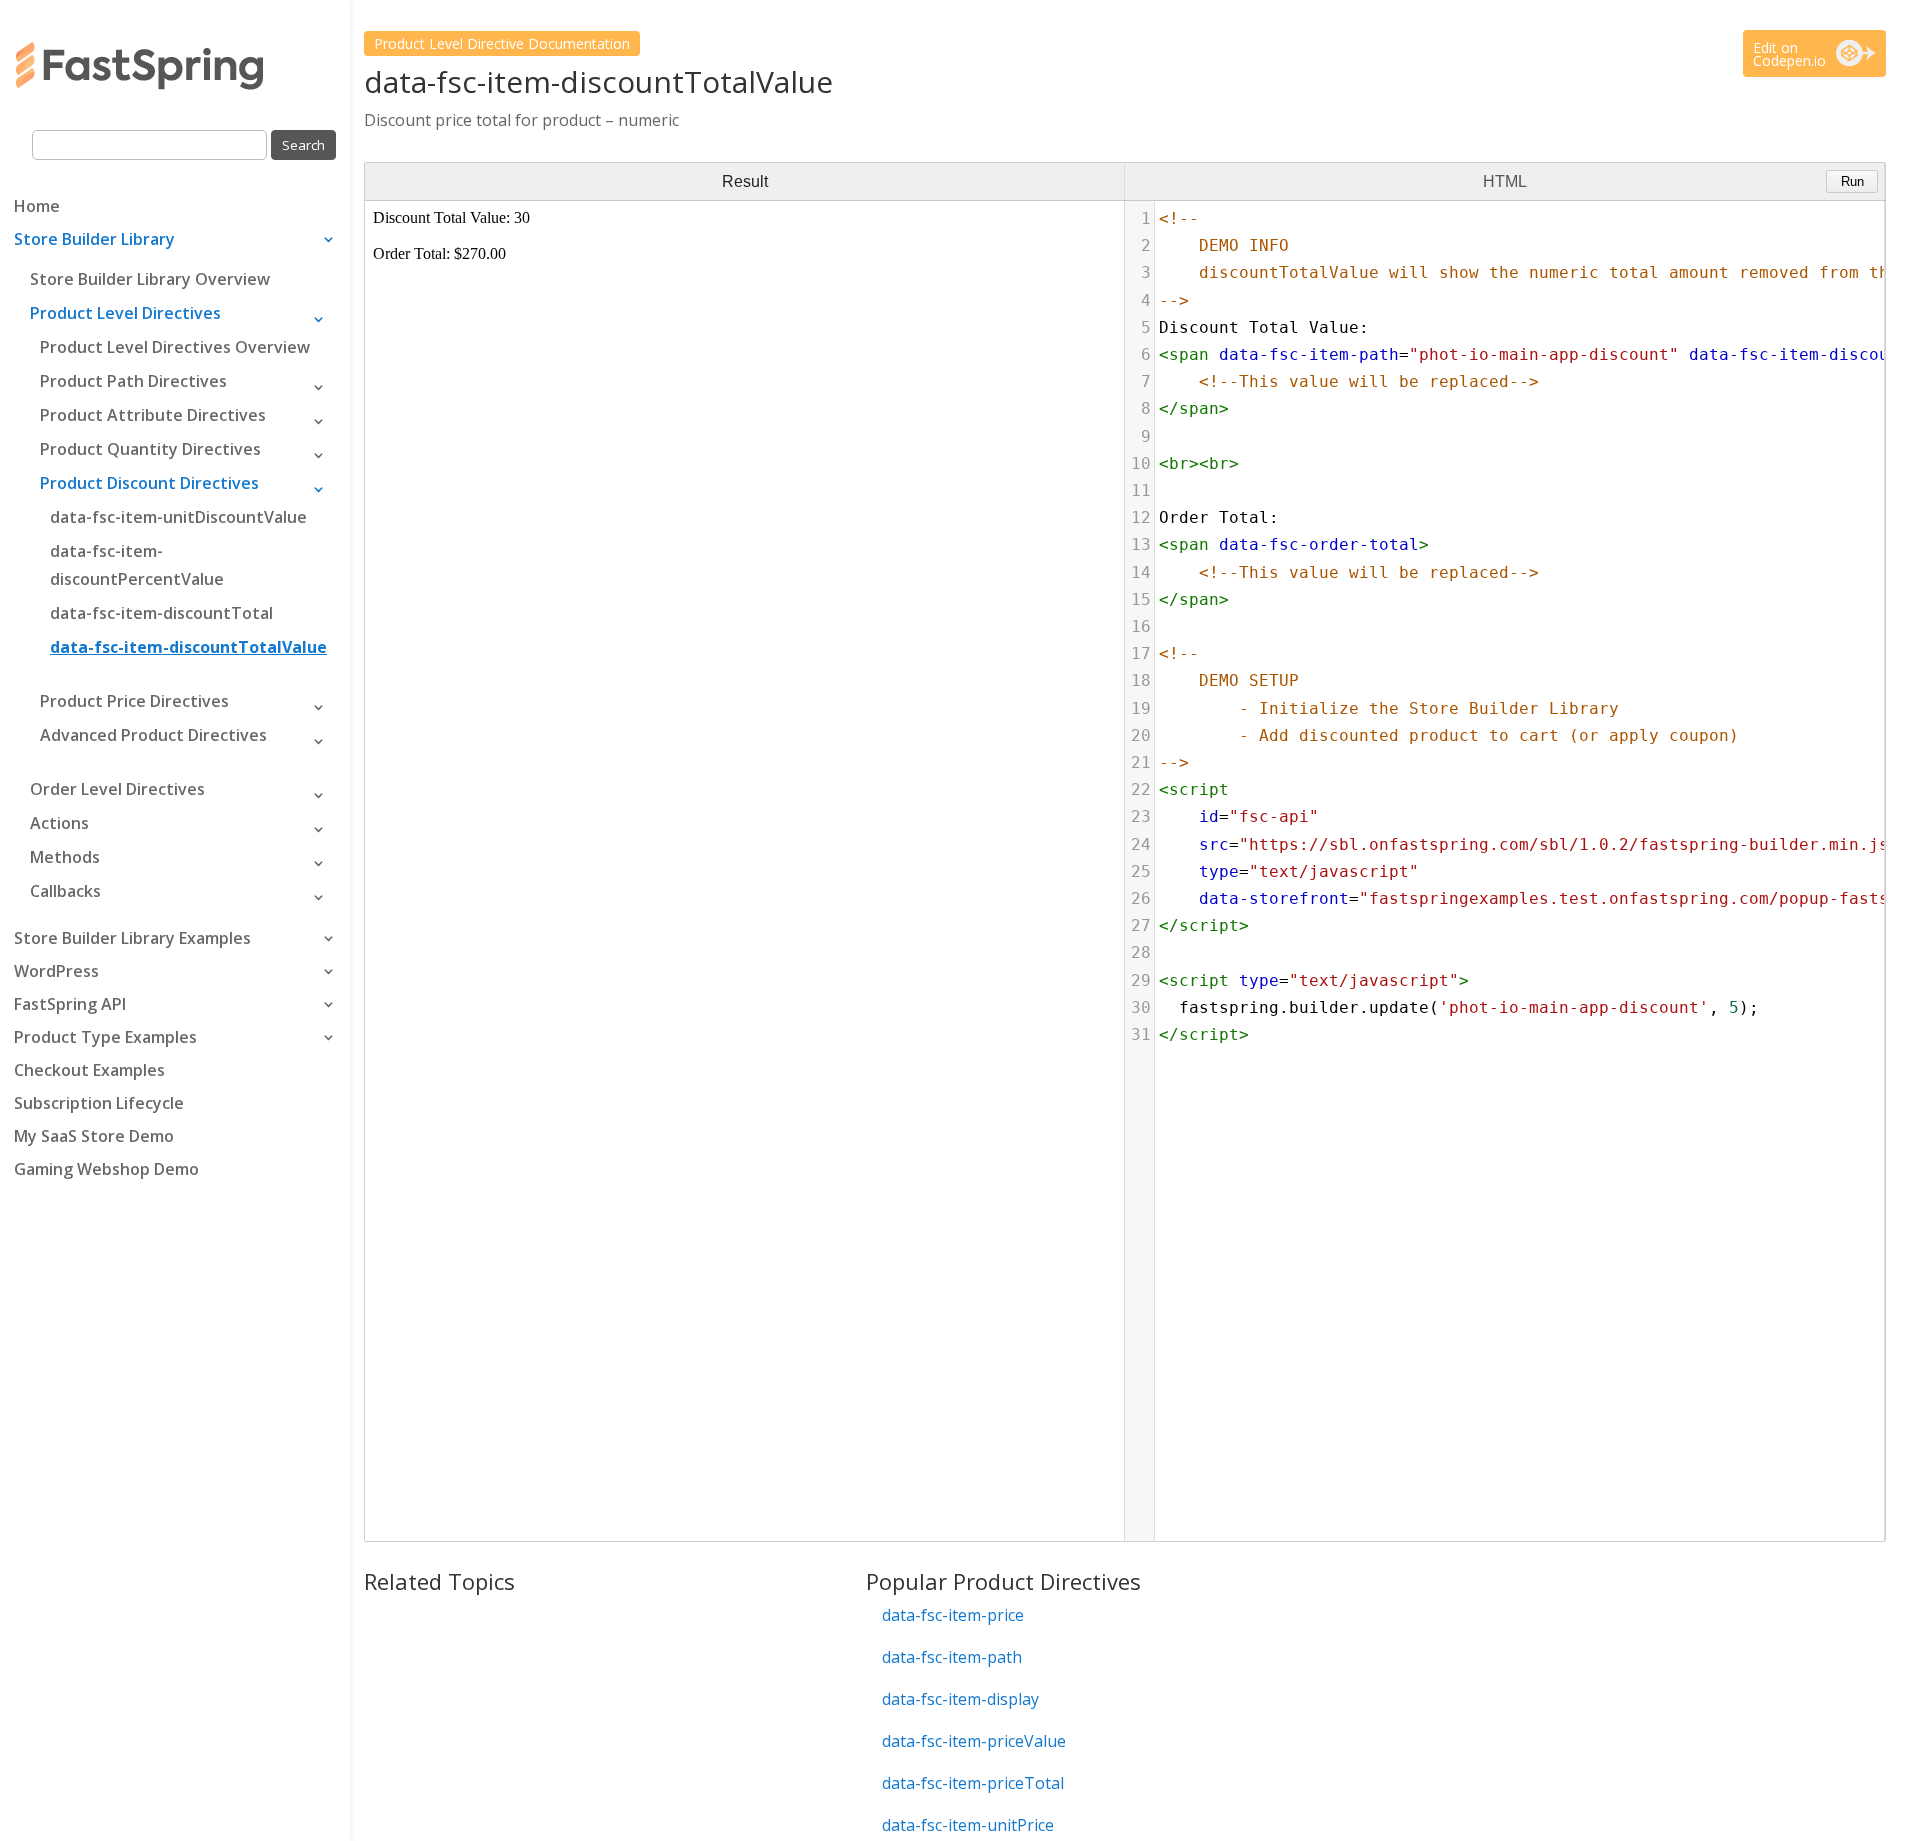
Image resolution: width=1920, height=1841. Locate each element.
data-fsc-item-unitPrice (968, 1825)
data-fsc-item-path (952, 1657)
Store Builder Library (94, 241)
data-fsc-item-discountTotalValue (188, 647)
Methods (65, 857)
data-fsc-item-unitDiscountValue (178, 517)
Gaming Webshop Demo (106, 1171)
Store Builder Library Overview (150, 279)
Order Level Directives (117, 789)
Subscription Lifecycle (99, 1105)
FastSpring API (70, 1006)
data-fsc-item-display (960, 1699)
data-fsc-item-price (953, 1615)
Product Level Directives (125, 313)
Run (1852, 181)
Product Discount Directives (149, 483)
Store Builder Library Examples (132, 940)
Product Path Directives (133, 381)
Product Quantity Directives (150, 449)
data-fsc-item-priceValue (974, 1741)
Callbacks (65, 891)
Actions (59, 823)
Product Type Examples (105, 1039)
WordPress (56, 973)
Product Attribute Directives (153, 415)
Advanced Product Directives (153, 735)
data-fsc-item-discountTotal (161, 613)
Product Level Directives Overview (175, 347)
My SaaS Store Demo (94, 1138)
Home (37, 208)
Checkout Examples (89, 1072)
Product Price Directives (134, 701)
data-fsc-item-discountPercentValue (137, 565)
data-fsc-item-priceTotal (973, 1783)
